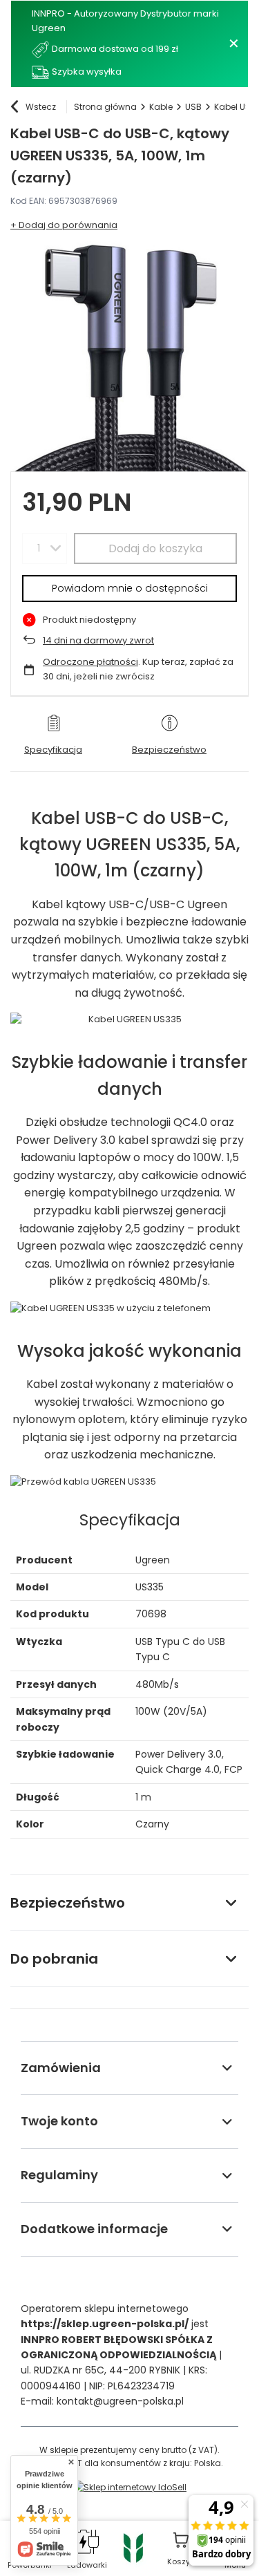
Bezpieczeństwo (68, 1903)
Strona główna (105, 107)
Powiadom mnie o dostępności (130, 588)
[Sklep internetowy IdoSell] (129, 2487)
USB (193, 107)
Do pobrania (54, 1959)
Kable (161, 107)
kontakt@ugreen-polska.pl (120, 2401)
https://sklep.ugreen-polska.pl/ (105, 2324)
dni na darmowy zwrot (98, 640)
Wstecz (41, 107)
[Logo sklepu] (133, 2547)
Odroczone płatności (90, 662)
